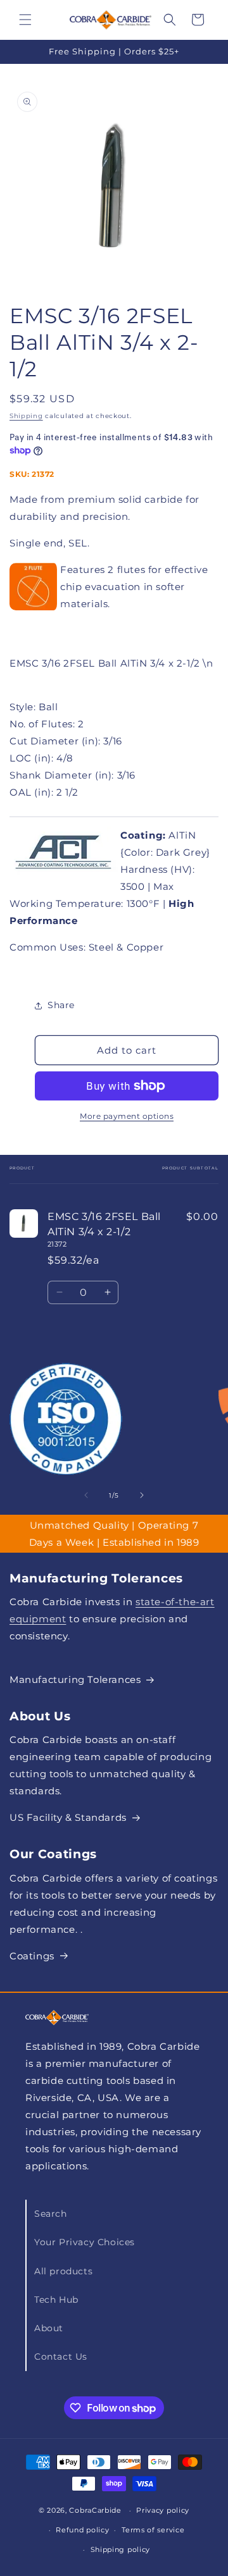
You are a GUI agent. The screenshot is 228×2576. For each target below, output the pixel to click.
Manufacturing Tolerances (75, 1679)
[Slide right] (142, 1495)
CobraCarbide (95, 2510)
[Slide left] (86, 1495)
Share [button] (61, 1005)
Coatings (32, 1956)
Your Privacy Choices (85, 2242)
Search (51, 2214)
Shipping (26, 416)
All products (63, 2271)
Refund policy (82, 2530)
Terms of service (153, 2530)
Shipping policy (121, 2549)
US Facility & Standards (68, 1817)
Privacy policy (163, 2510)
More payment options (127, 1116)
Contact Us (61, 2357)
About (49, 2328)
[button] (25, 20)
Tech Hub (56, 2300)
